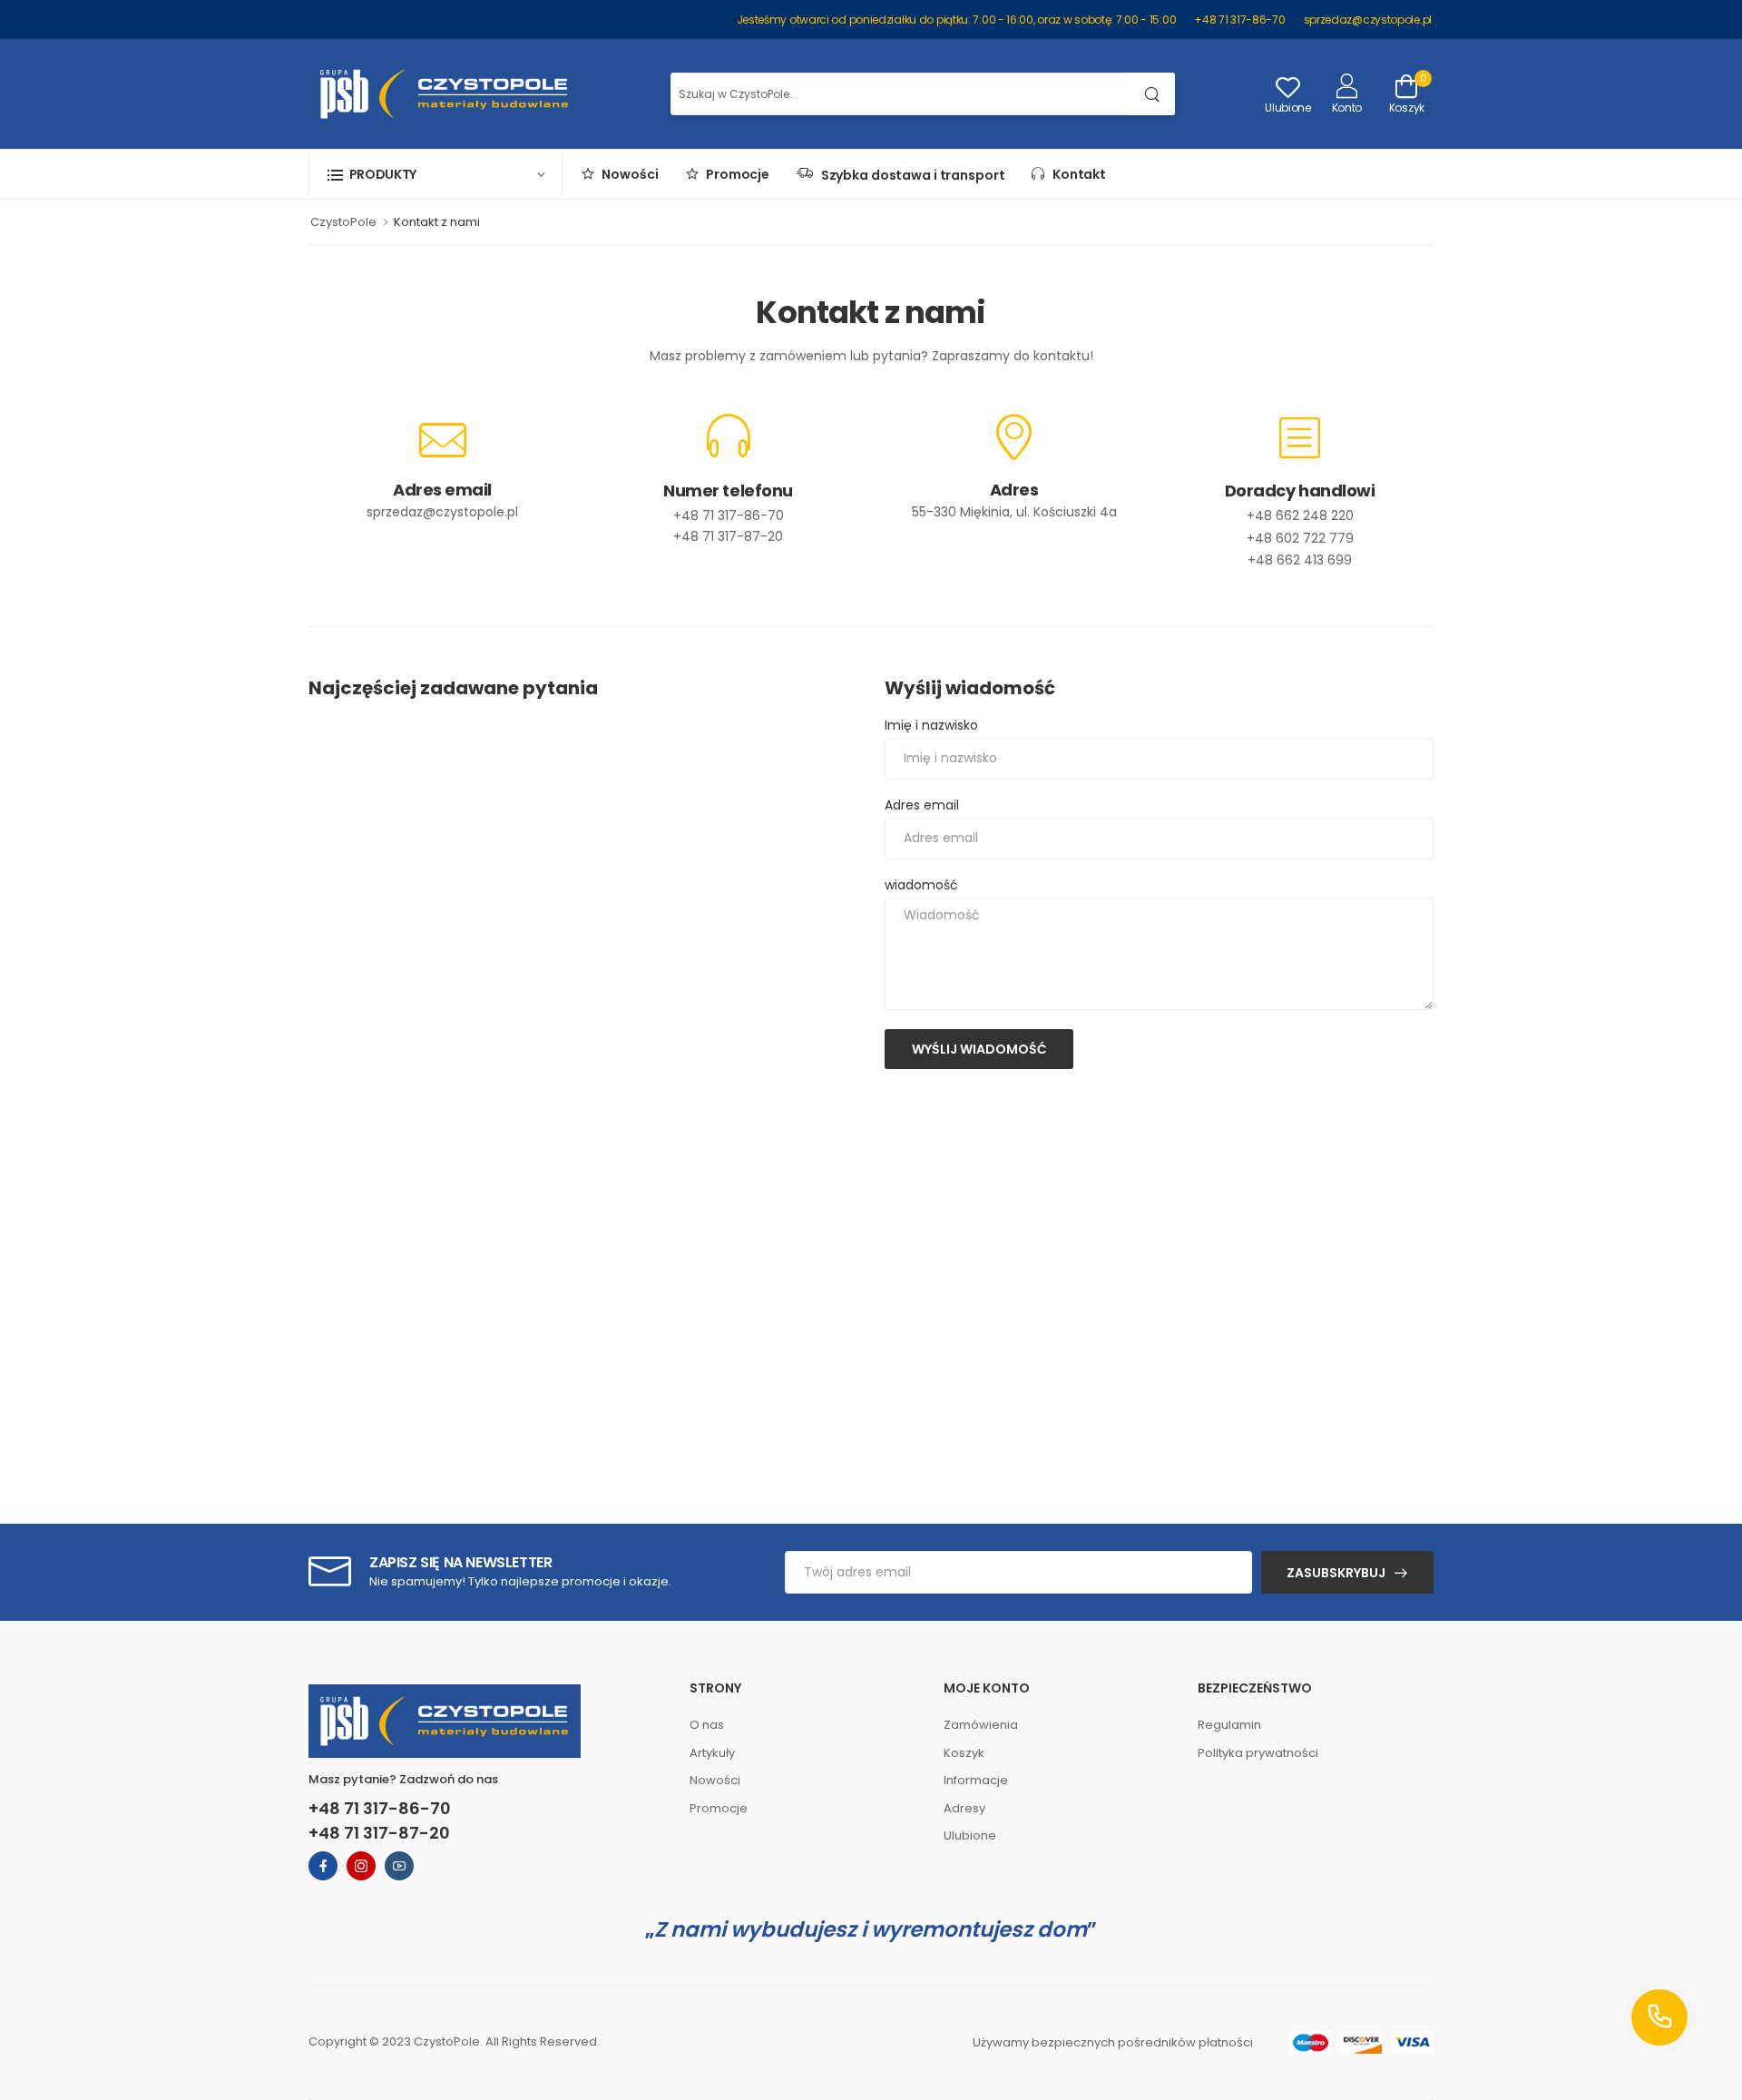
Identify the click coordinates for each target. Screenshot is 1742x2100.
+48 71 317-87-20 (728, 536)
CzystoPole (343, 222)
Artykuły (712, 1753)
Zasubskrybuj (1336, 1573)
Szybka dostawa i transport (909, 175)
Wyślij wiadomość (979, 1049)
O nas (707, 1725)
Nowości (626, 174)
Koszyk (964, 1753)
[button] (435, 174)
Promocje (734, 174)
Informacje (976, 1780)
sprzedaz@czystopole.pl (1368, 20)
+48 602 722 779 (1300, 538)
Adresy (964, 1808)
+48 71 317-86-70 (1239, 20)
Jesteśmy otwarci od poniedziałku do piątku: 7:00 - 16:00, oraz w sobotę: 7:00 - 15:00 (957, 20)
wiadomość (921, 885)
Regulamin (1229, 1725)
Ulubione (970, 1835)
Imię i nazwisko (931, 725)
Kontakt (1075, 174)
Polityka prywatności (1258, 1753)
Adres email (922, 805)
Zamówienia (981, 1725)
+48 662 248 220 (1300, 515)
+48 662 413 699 (1300, 560)
